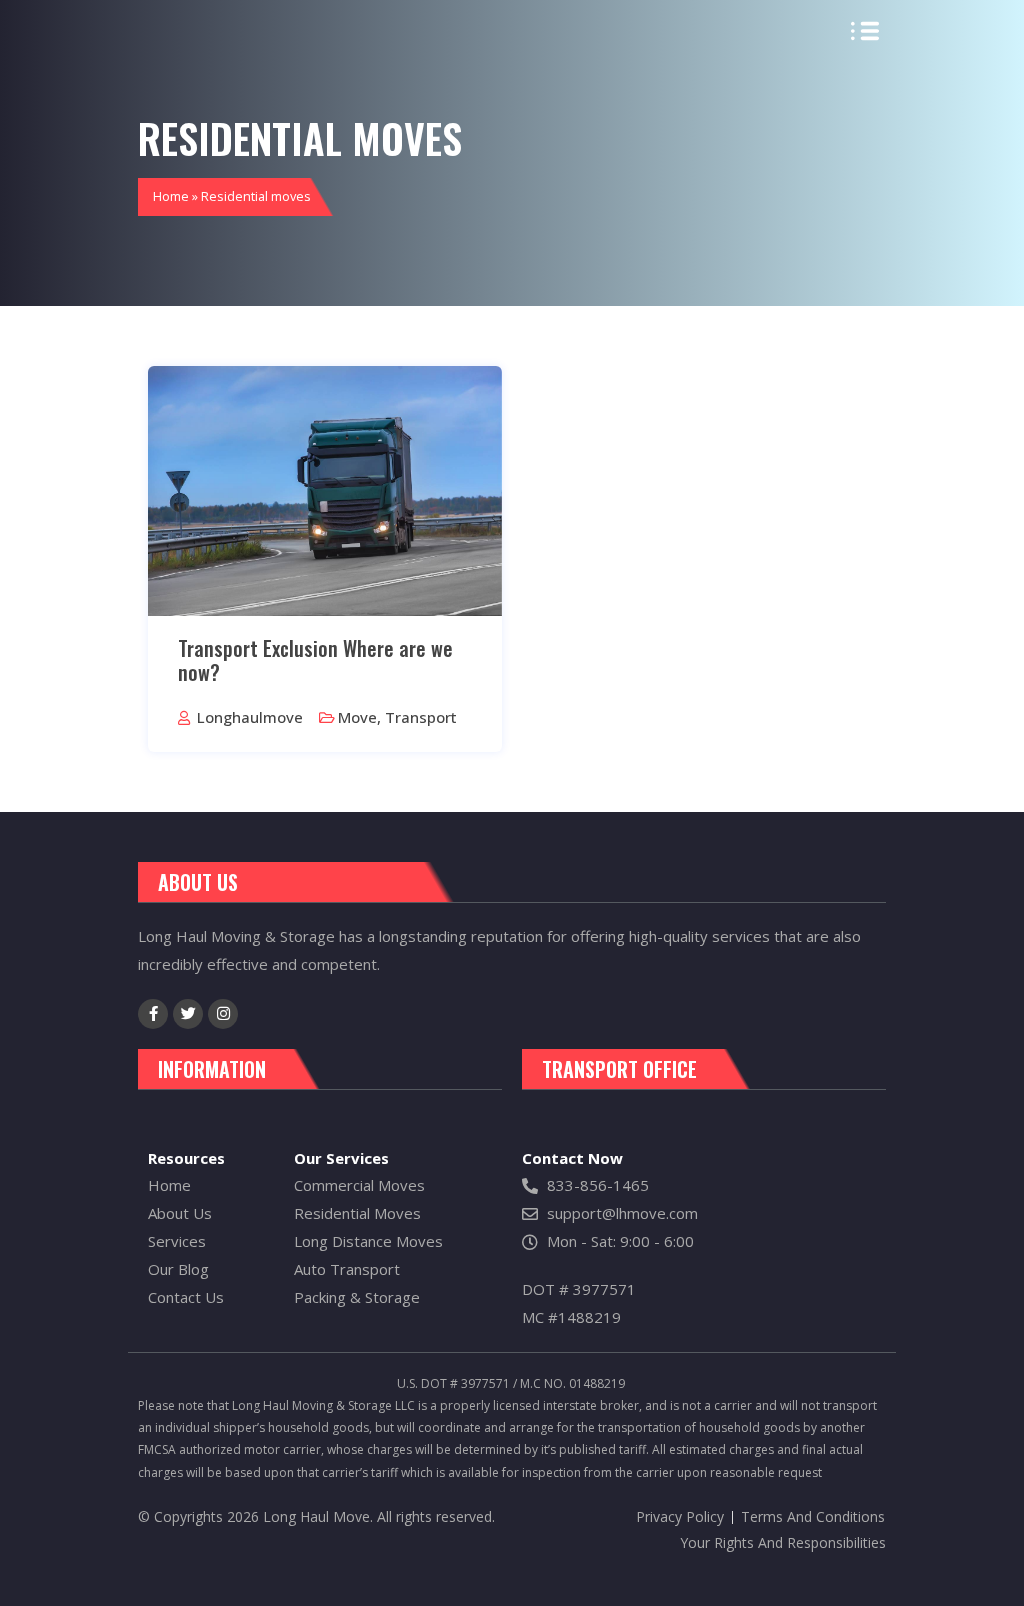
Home (171, 196)
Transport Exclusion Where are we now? (315, 660)
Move (357, 717)
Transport (421, 717)
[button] (865, 33)
